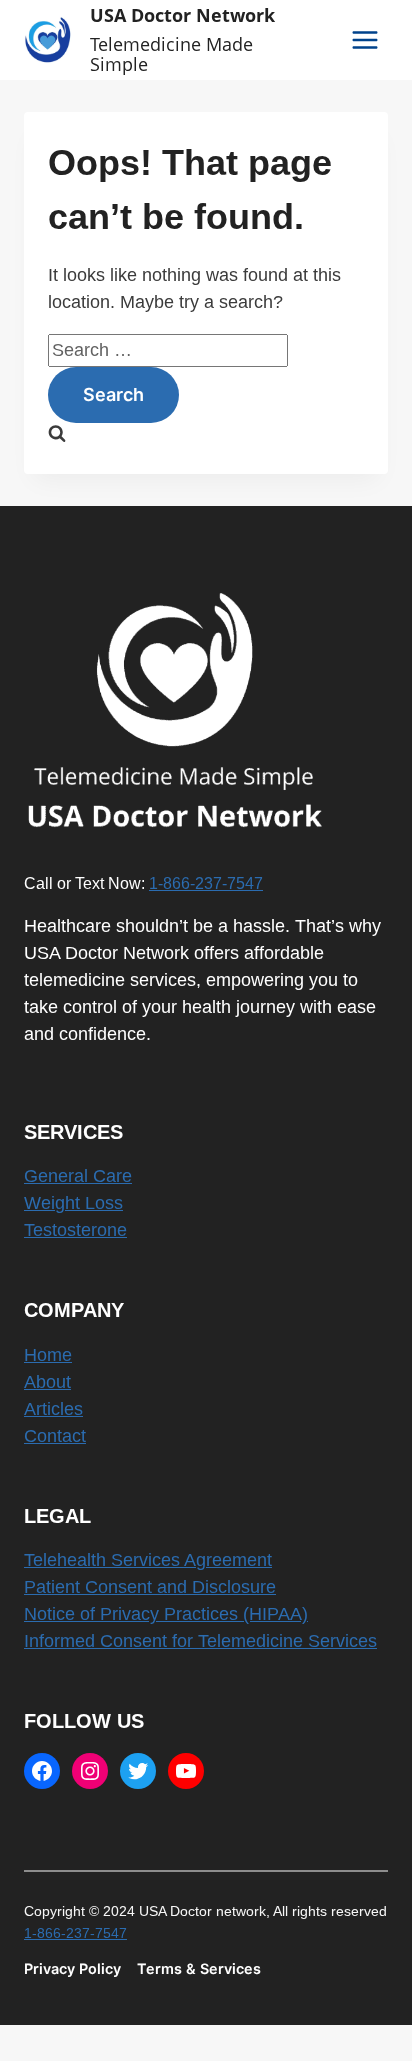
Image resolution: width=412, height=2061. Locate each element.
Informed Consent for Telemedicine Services (200, 1641)
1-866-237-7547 (206, 883)
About (47, 1382)
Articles (53, 1409)
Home (48, 1355)
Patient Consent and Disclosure (150, 1587)
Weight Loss (73, 1203)
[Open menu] (364, 39)
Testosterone (75, 1230)
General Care (78, 1176)
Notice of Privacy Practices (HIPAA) (166, 1614)
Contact (55, 1436)
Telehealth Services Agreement (148, 1560)
